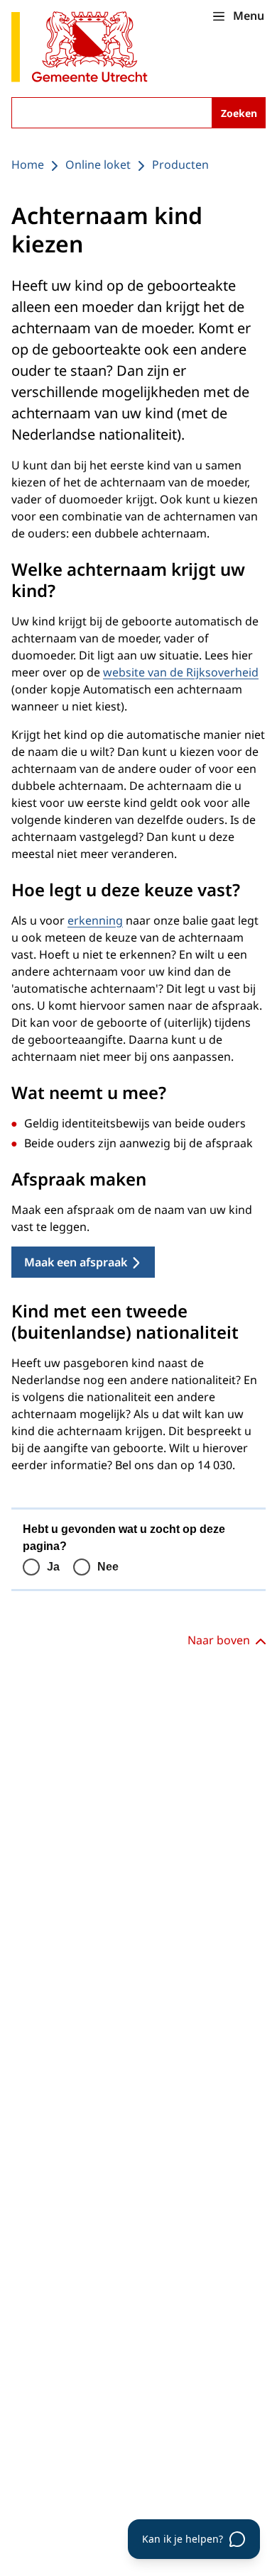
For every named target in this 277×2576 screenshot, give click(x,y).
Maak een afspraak (76, 1262)
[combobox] (138, 113)
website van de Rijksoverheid (181, 672)
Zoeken (239, 113)
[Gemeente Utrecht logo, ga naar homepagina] (80, 48)
